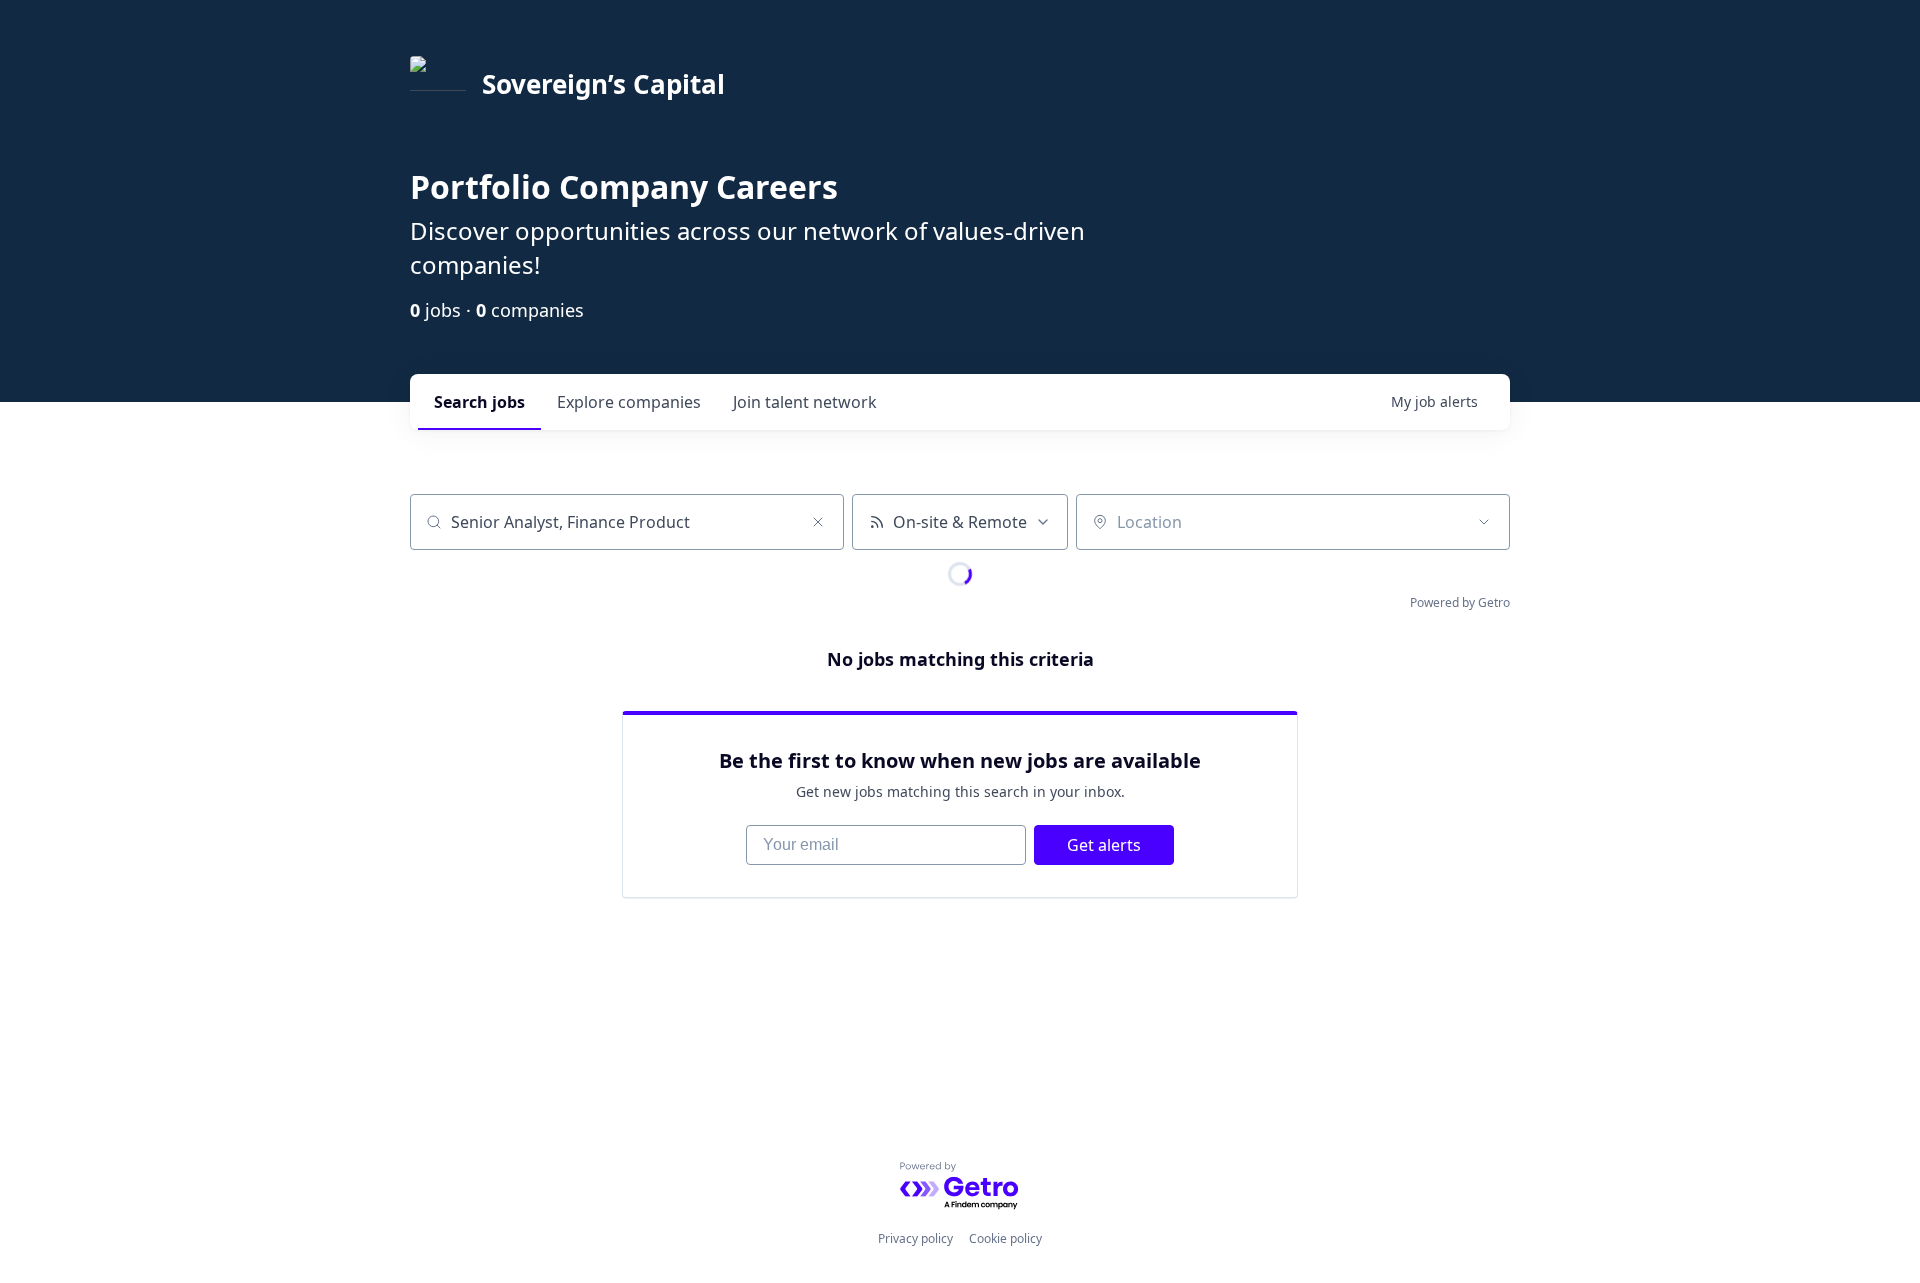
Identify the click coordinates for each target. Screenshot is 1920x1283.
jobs (479, 402)
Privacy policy (915, 1238)
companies (629, 402)
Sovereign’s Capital (603, 84)
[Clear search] (818, 522)
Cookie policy (1005, 1238)
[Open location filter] (1484, 522)
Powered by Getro (1460, 602)
